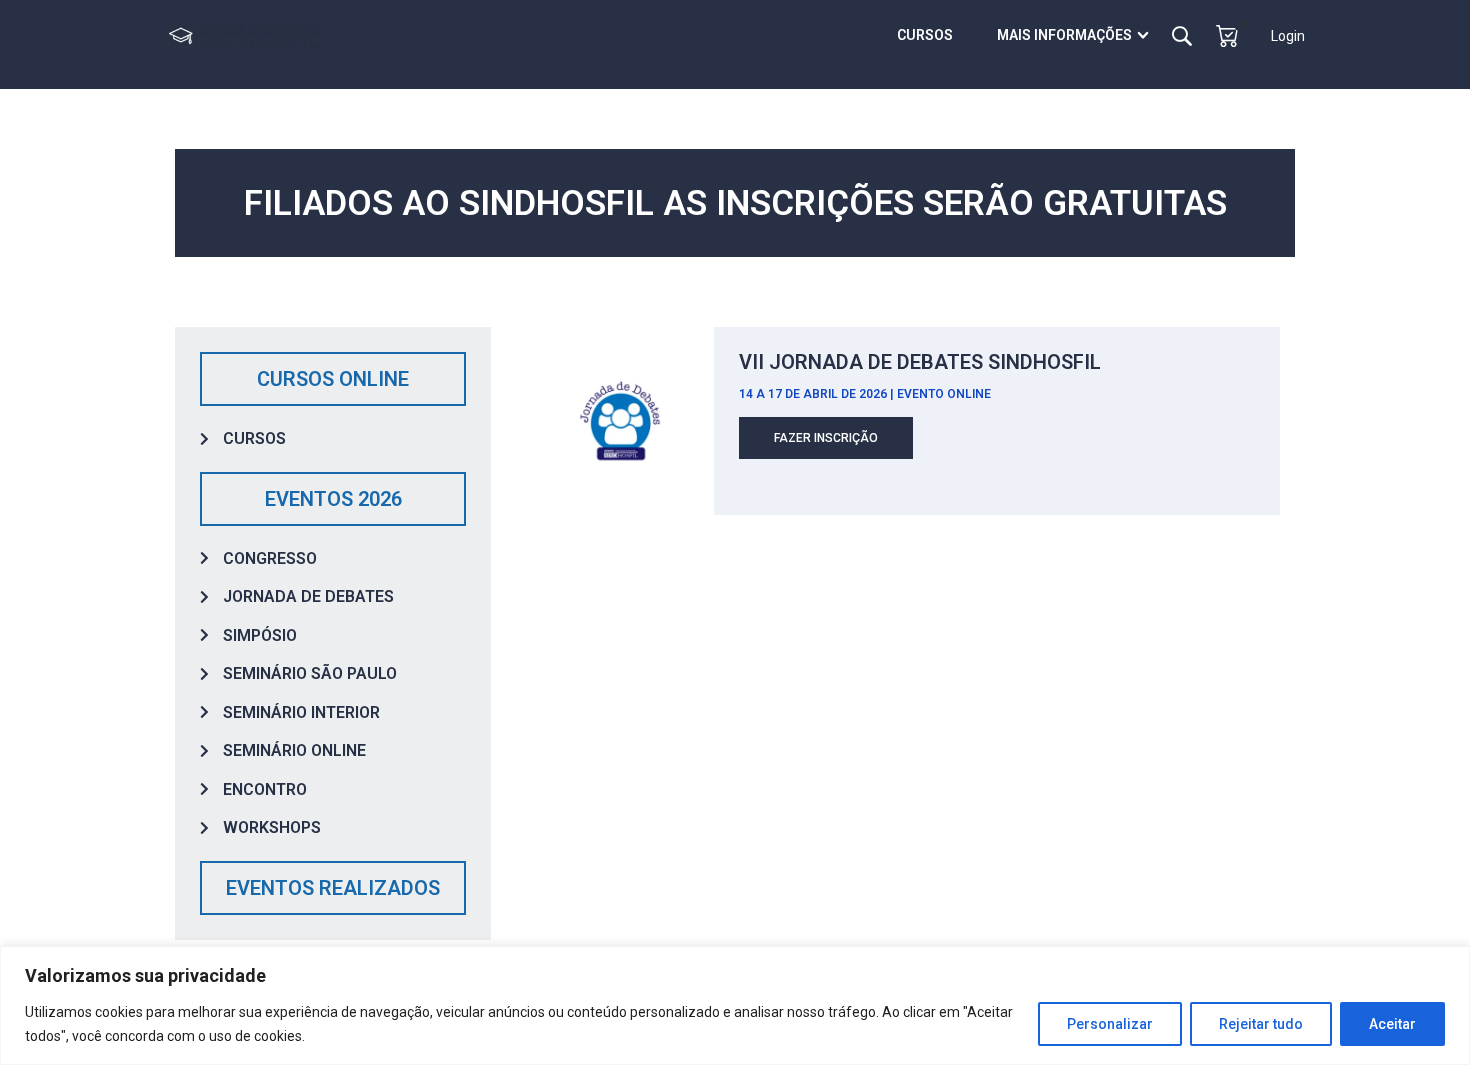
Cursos (925, 35)
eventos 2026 (333, 499)
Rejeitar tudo (1261, 1024)
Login (1288, 36)
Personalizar (1110, 1024)
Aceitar (1392, 1024)
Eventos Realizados (333, 888)
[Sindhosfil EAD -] (242, 35)
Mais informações (1064, 35)
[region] (735, 1005)
